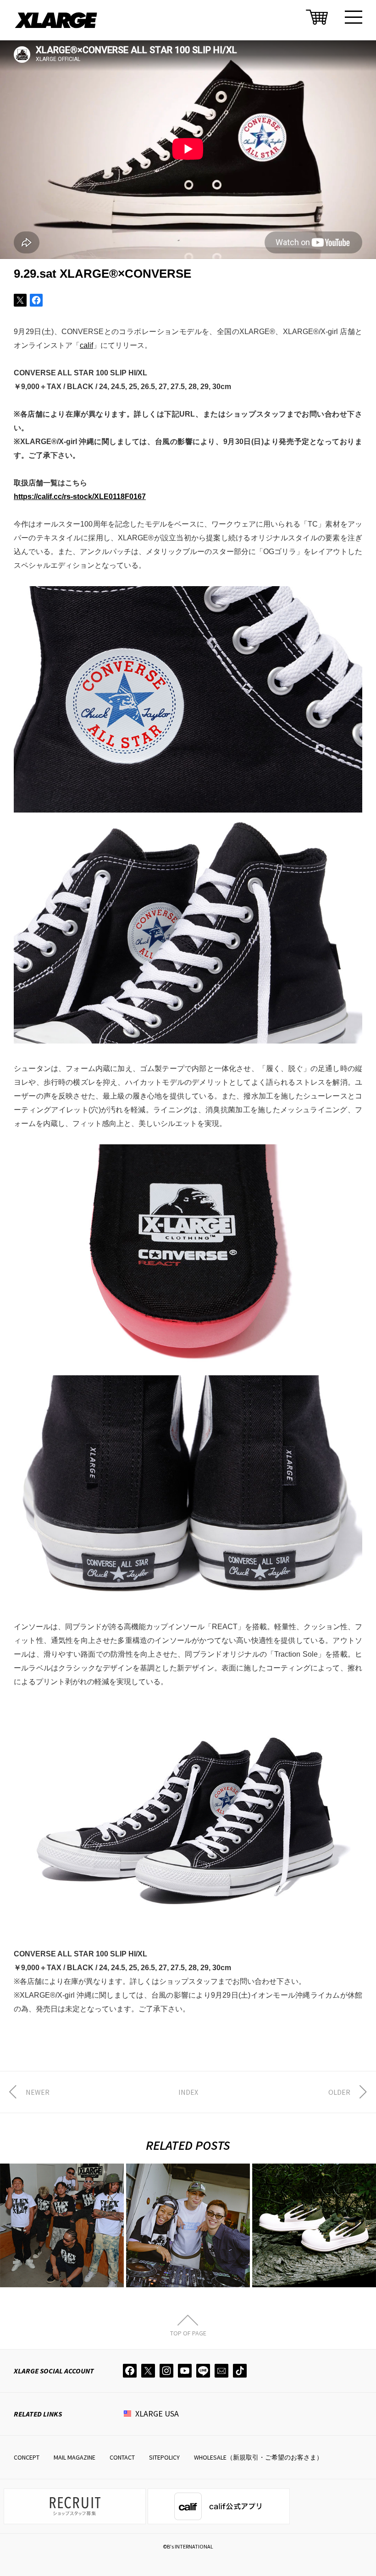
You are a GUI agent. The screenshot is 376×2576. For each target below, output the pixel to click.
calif (86, 345)
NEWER (38, 2092)
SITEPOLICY (164, 2457)
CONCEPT (27, 2457)
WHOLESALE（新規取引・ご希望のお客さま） (258, 2457)
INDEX (188, 2092)
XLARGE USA (157, 2414)
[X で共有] (20, 300)
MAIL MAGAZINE (75, 2457)
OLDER (339, 2092)
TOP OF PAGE (188, 2333)
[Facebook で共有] (36, 300)
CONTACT (122, 2457)
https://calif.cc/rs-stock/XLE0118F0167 (80, 497)
